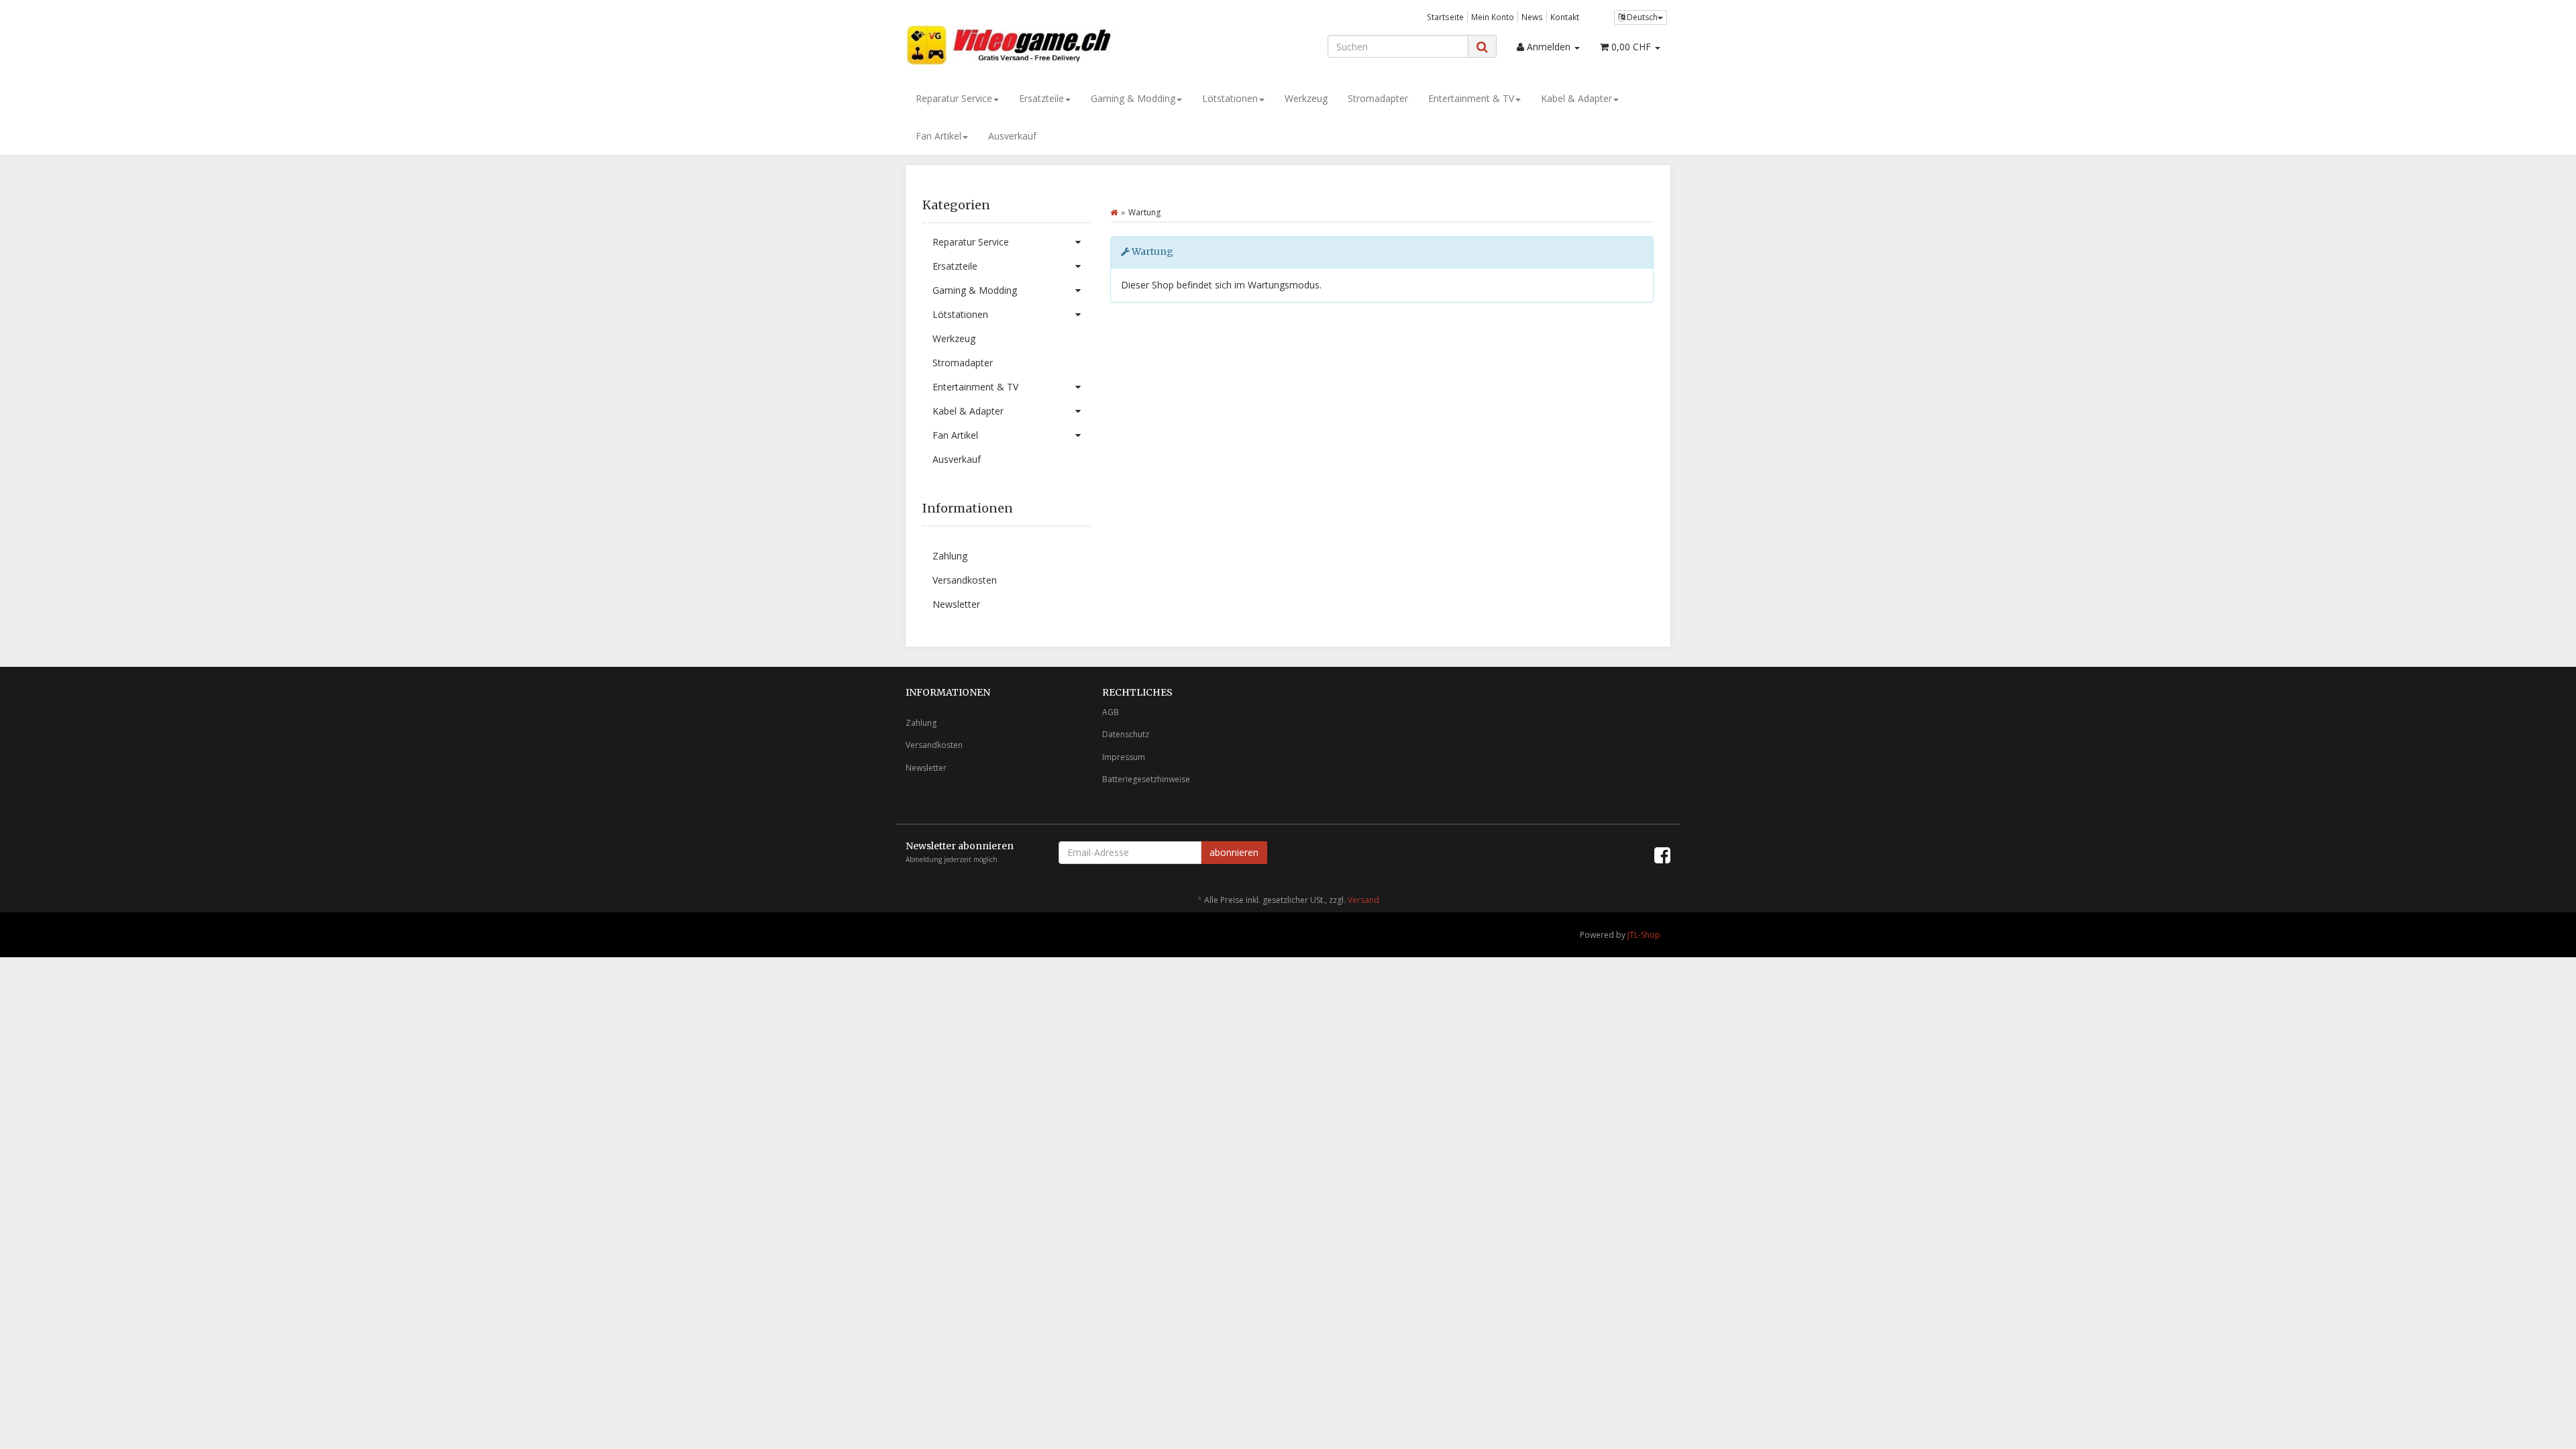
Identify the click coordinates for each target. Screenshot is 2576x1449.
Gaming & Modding (1133, 98)
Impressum (1124, 757)
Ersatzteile (1041, 98)
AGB (1111, 712)
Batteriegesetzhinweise (1146, 779)
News (1532, 17)
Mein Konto (1493, 17)
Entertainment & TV (1471, 98)
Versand (1363, 900)
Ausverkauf (1012, 136)
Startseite (1445, 17)
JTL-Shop (1644, 935)
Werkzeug (1306, 98)
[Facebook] (1662, 855)
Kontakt (1565, 17)
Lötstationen (1230, 98)
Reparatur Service (954, 98)
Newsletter (956, 604)
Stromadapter (1378, 98)
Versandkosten (965, 580)
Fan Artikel (938, 136)
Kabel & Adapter (1576, 98)
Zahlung (950, 556)
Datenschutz (1126, 734)
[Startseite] (1114, 212)
